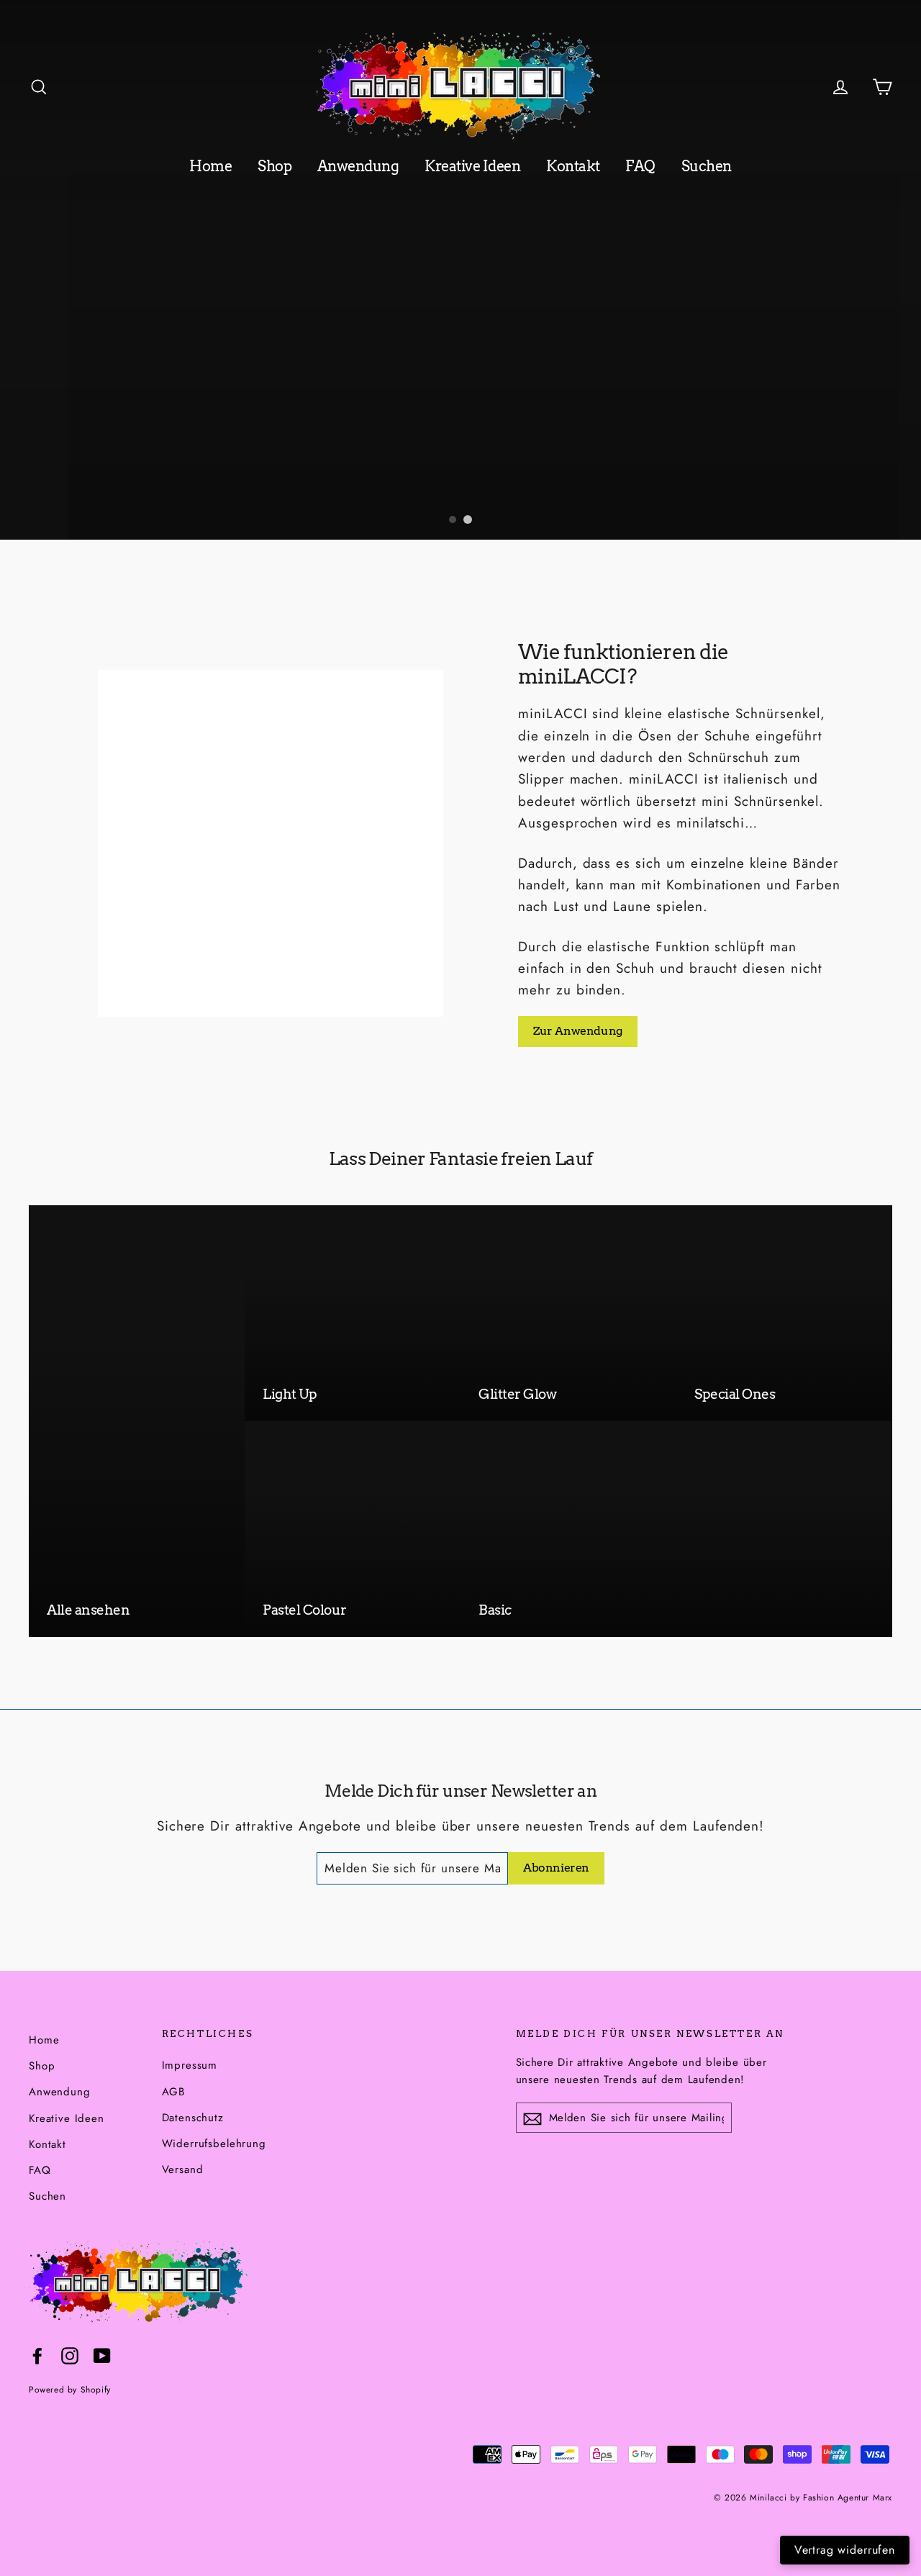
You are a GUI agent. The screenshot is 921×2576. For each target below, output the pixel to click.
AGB (174, 2092)
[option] (460, 270)
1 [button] (453, 520)
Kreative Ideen (472, 166)
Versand (183, 2169)
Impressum (190, 2065)
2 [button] (468, 520)
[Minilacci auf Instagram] (70, 2355)
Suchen (707, 166)
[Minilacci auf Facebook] (37, 2355)
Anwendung (358, 166)
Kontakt (573, 166)
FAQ (640, 166)
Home (210, 166)
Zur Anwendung (578, 1031)
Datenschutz (193, 2118)
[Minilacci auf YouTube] (102, 2355)
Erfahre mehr (305, 489)
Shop (275, 166)
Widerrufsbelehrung (214, 2144)
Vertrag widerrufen (845, 2550)
